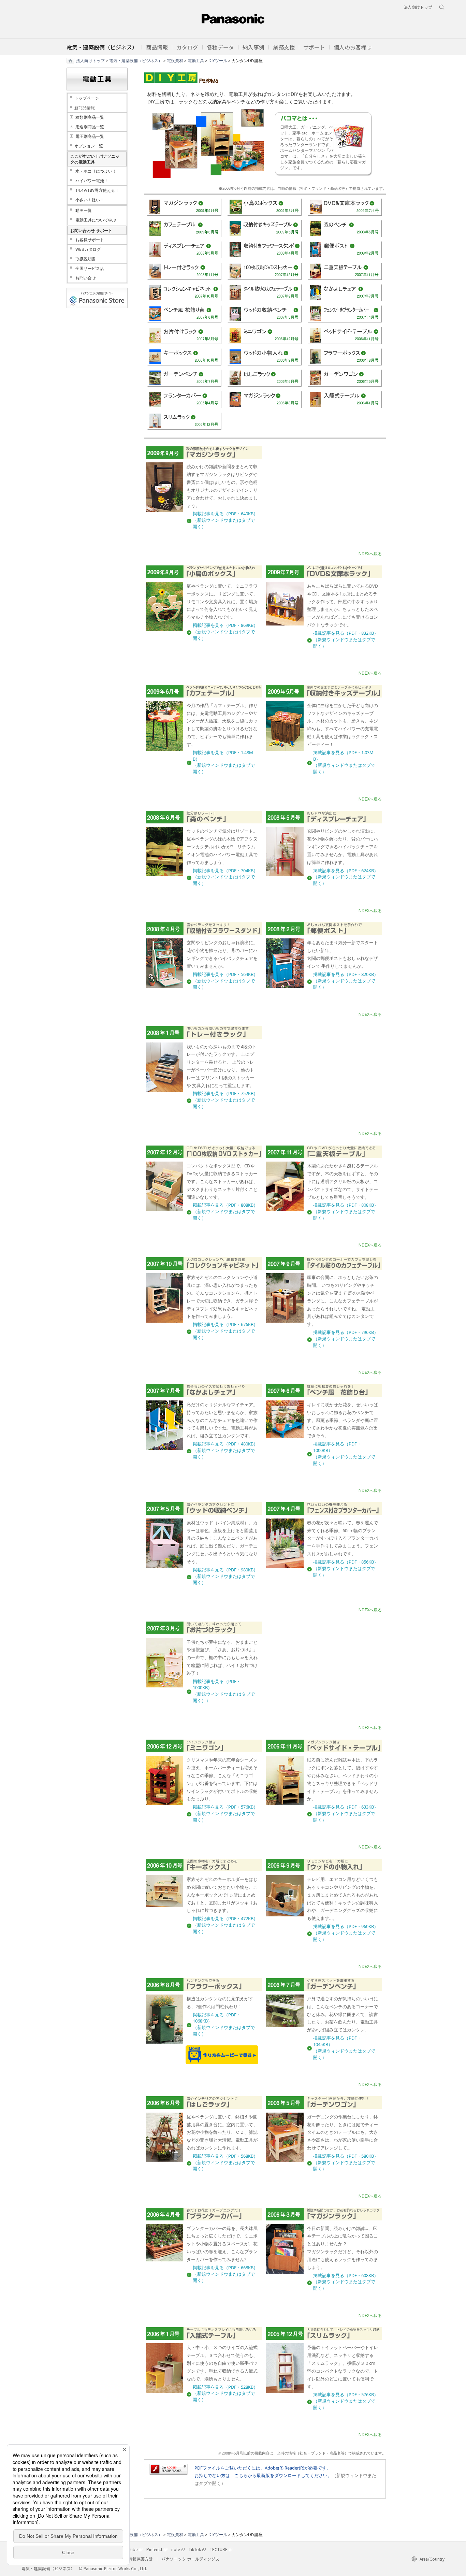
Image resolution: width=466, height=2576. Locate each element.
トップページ (87, 98)
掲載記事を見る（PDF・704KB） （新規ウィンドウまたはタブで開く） (225, 877)
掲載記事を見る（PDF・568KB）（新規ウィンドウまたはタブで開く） (225, 2163)
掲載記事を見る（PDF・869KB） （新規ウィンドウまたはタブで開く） (225, 632)
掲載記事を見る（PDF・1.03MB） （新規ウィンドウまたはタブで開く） (344, 762)
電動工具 (196, 60)
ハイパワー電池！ (92, 181)
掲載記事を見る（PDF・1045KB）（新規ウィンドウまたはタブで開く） (344, 2048)
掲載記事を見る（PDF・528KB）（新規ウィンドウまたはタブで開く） (225, 2394)
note (176, 2549)
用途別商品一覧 (90, 127)
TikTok (195, 2549)
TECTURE (219, 2549)
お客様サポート (90, 240)
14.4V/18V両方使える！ (97, 190)
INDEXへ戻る (370, 554)
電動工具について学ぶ (96, 220)
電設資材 (175, 60)
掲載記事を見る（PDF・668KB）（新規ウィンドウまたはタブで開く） (225, 2274)
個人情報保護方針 (136, 2559)
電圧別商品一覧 (90, 136)
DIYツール (218, 60)
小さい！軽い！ (90, 200)
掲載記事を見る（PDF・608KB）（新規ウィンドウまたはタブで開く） (346, 2282)
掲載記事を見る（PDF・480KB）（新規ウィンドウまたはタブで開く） (225, 1450)
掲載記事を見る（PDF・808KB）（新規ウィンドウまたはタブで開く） (225, 1212)
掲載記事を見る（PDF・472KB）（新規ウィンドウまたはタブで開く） (225, 1925)
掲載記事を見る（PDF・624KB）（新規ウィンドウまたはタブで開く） (346, 877)
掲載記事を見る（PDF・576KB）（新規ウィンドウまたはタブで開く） (225, 1814)
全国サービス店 (90, 268)
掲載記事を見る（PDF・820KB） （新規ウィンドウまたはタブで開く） (346, 981)
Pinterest (154, 2549)
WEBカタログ (88, 249)
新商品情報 (85, 108)
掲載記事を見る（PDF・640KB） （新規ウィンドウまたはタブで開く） (225, 520)
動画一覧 (84, 210)
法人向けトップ (90, 60)
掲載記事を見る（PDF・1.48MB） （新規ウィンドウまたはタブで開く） (224, 762)
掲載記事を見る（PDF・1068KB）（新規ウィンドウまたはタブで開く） (224, 2024)
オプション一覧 (89, 146)
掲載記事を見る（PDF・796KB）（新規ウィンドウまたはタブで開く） (346, 1339)
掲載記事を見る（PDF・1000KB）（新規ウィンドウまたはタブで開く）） (224, 1691)
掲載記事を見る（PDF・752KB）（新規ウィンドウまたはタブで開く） (225, 1100)
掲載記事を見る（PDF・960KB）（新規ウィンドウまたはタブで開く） (346, 1933)
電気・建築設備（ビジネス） (136, 60)
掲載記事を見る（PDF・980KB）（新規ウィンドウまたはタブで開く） (225, 1576)
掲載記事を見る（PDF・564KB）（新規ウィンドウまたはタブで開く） (225, 981)
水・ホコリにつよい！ (96, 171)
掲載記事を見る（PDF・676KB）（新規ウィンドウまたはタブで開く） (225, 1331)
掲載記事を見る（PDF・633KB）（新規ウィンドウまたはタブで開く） (346, 1814)
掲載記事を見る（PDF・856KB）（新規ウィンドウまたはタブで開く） (346, 1568)
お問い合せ (86, 278)
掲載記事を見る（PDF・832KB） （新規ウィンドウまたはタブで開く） (346, 640)
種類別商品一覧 (90, 117)
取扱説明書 (86, 259)
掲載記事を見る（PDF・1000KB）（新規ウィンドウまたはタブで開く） (344, 1454)
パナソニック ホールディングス (190, 2559)
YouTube (129, 2549)
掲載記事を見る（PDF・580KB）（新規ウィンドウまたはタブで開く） (346, 2163)
